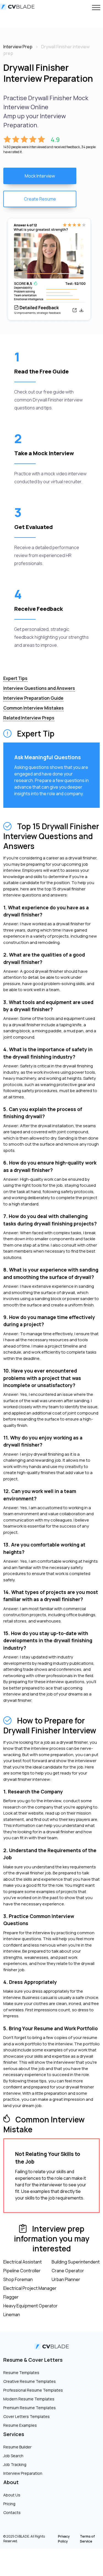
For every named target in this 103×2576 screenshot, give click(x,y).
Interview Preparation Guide (33, 698)
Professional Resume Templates (33, 2390)
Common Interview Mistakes (34, 708)
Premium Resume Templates (30, 2408)
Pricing (9, 2504)
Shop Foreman (18, 2279)
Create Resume (40, 199)
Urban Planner (66, 2279)
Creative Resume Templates (30, 2381)
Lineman (12, 2315)
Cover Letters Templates (27, 2416)
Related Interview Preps (29, 718)
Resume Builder (17, 2447)
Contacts (12, 2512)
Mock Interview (40, 176)
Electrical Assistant (23, 2262)
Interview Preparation (23, 2473)
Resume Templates (21, 2373)
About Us (12, 2495)
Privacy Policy (64, 2539)
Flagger (11, 2297)
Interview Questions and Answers (39, 688)
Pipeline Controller (22, 2271)
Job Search (13, 2456)
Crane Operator (68, 2271)
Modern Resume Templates (29, 2399)
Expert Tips (15, 678)
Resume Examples (20, 2425)
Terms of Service (87, 2539)
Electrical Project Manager (30, 2288)
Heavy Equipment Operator (30, 2306)
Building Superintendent (76, 2262)
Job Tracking (15, 2464)
